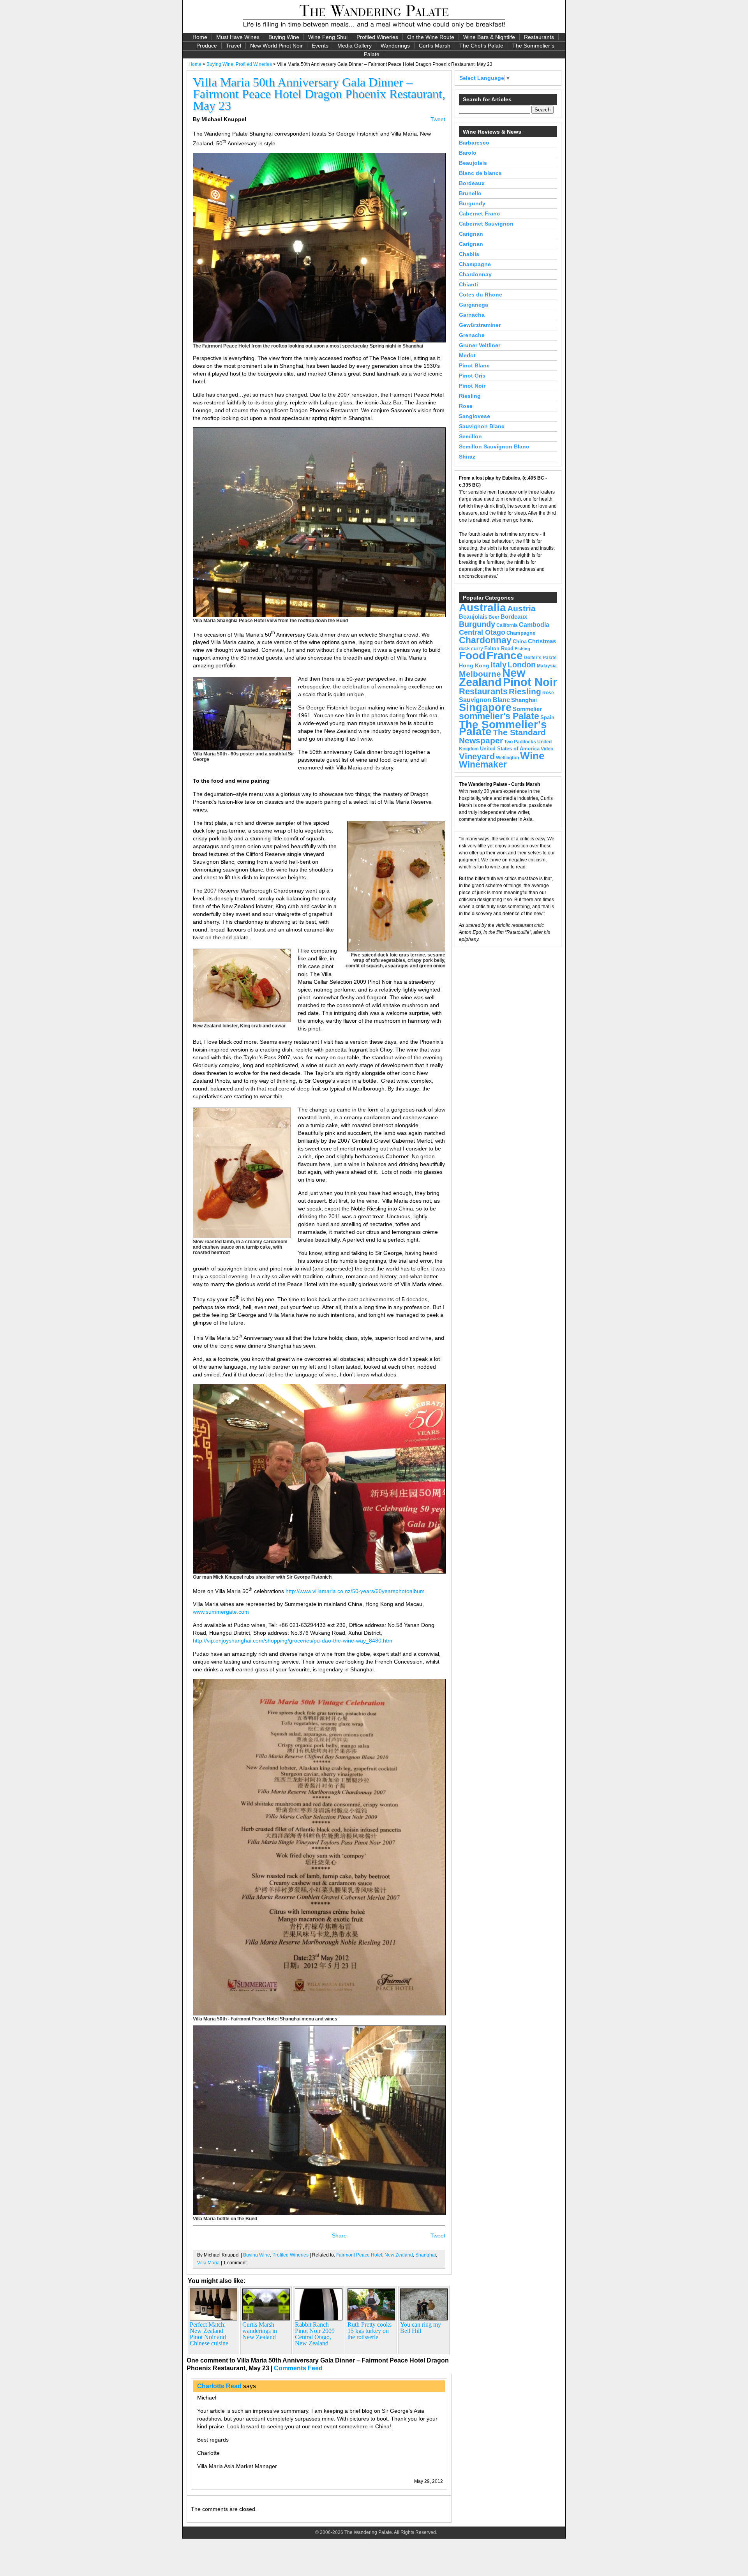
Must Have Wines (238, 37)
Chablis (469, 254)
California (507, 625)
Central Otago (482, 632)
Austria (521, 608)
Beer (494, 617)
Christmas (542, 641)
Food (472, 655)
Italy (498, 665)
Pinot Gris (472, 376)
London (522, 665)
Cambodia (534, 625)
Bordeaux (472, 183)
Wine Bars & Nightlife (489, 37)
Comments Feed (298, 2368)
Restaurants (539, 37)
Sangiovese (475, 416)
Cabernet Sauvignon (486, 224)
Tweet (438, 119)
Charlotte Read (219, 2386)
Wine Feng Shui (328, 37)
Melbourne (480, 674)
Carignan (471, 234)
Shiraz (467, 457)
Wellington (507, 758)
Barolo (468, 153)
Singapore (485, 708)
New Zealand (399, 2255)
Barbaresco (474, 143)
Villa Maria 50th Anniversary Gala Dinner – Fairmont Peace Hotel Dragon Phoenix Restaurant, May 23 (319, 94)
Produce (207, 46)
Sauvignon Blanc (482, 426)
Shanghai (426, 2255)
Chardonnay (475, 274)
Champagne (475, 264)
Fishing (522, 649)
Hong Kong (474, 665)
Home (200, 37)
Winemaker (483, 765)
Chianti (468, 284)
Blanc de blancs (480, 173)
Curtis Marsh (435, 46)
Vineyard (477, 756)
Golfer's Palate (540, 658)
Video (547, 749)
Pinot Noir (472, 386)
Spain (547, 717)
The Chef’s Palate (481, 46)
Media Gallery (355, 46)
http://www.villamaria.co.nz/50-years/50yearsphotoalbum (355, 1591)
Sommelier (527, 709)
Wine (532, 756)
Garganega (474, 305)
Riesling (470, 396)
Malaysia (547, 666)
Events (320, 46)
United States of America (510, 749)
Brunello (470, 193)
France (505, 655)
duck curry (471, 649)
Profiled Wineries (377, 37)
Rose (466, 406)
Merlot (467, 355)
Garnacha (472, 315)
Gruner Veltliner (480, 345)
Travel (234, 46)
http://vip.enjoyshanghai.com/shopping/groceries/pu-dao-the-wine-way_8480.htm (293, 1641)
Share (339, 2235)
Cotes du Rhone (481, 295)
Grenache (472, 335)
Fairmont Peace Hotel (359, 2255)
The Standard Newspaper (502, 736)
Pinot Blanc (474, 365)
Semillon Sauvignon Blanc (494, 446)
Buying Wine (284, 37)
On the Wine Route (431, 37)
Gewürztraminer (480, 325)
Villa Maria (208, 2263)
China (520, 641)
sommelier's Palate (499, 716)
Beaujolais (473, 163)
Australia (482, 607)
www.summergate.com (221, 1612)
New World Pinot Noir (276, 46)
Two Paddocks (520, 742)
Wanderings (395, 46)
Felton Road (499, 648)
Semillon (470, 436)
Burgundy (472, 203)
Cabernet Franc (479, 213)
